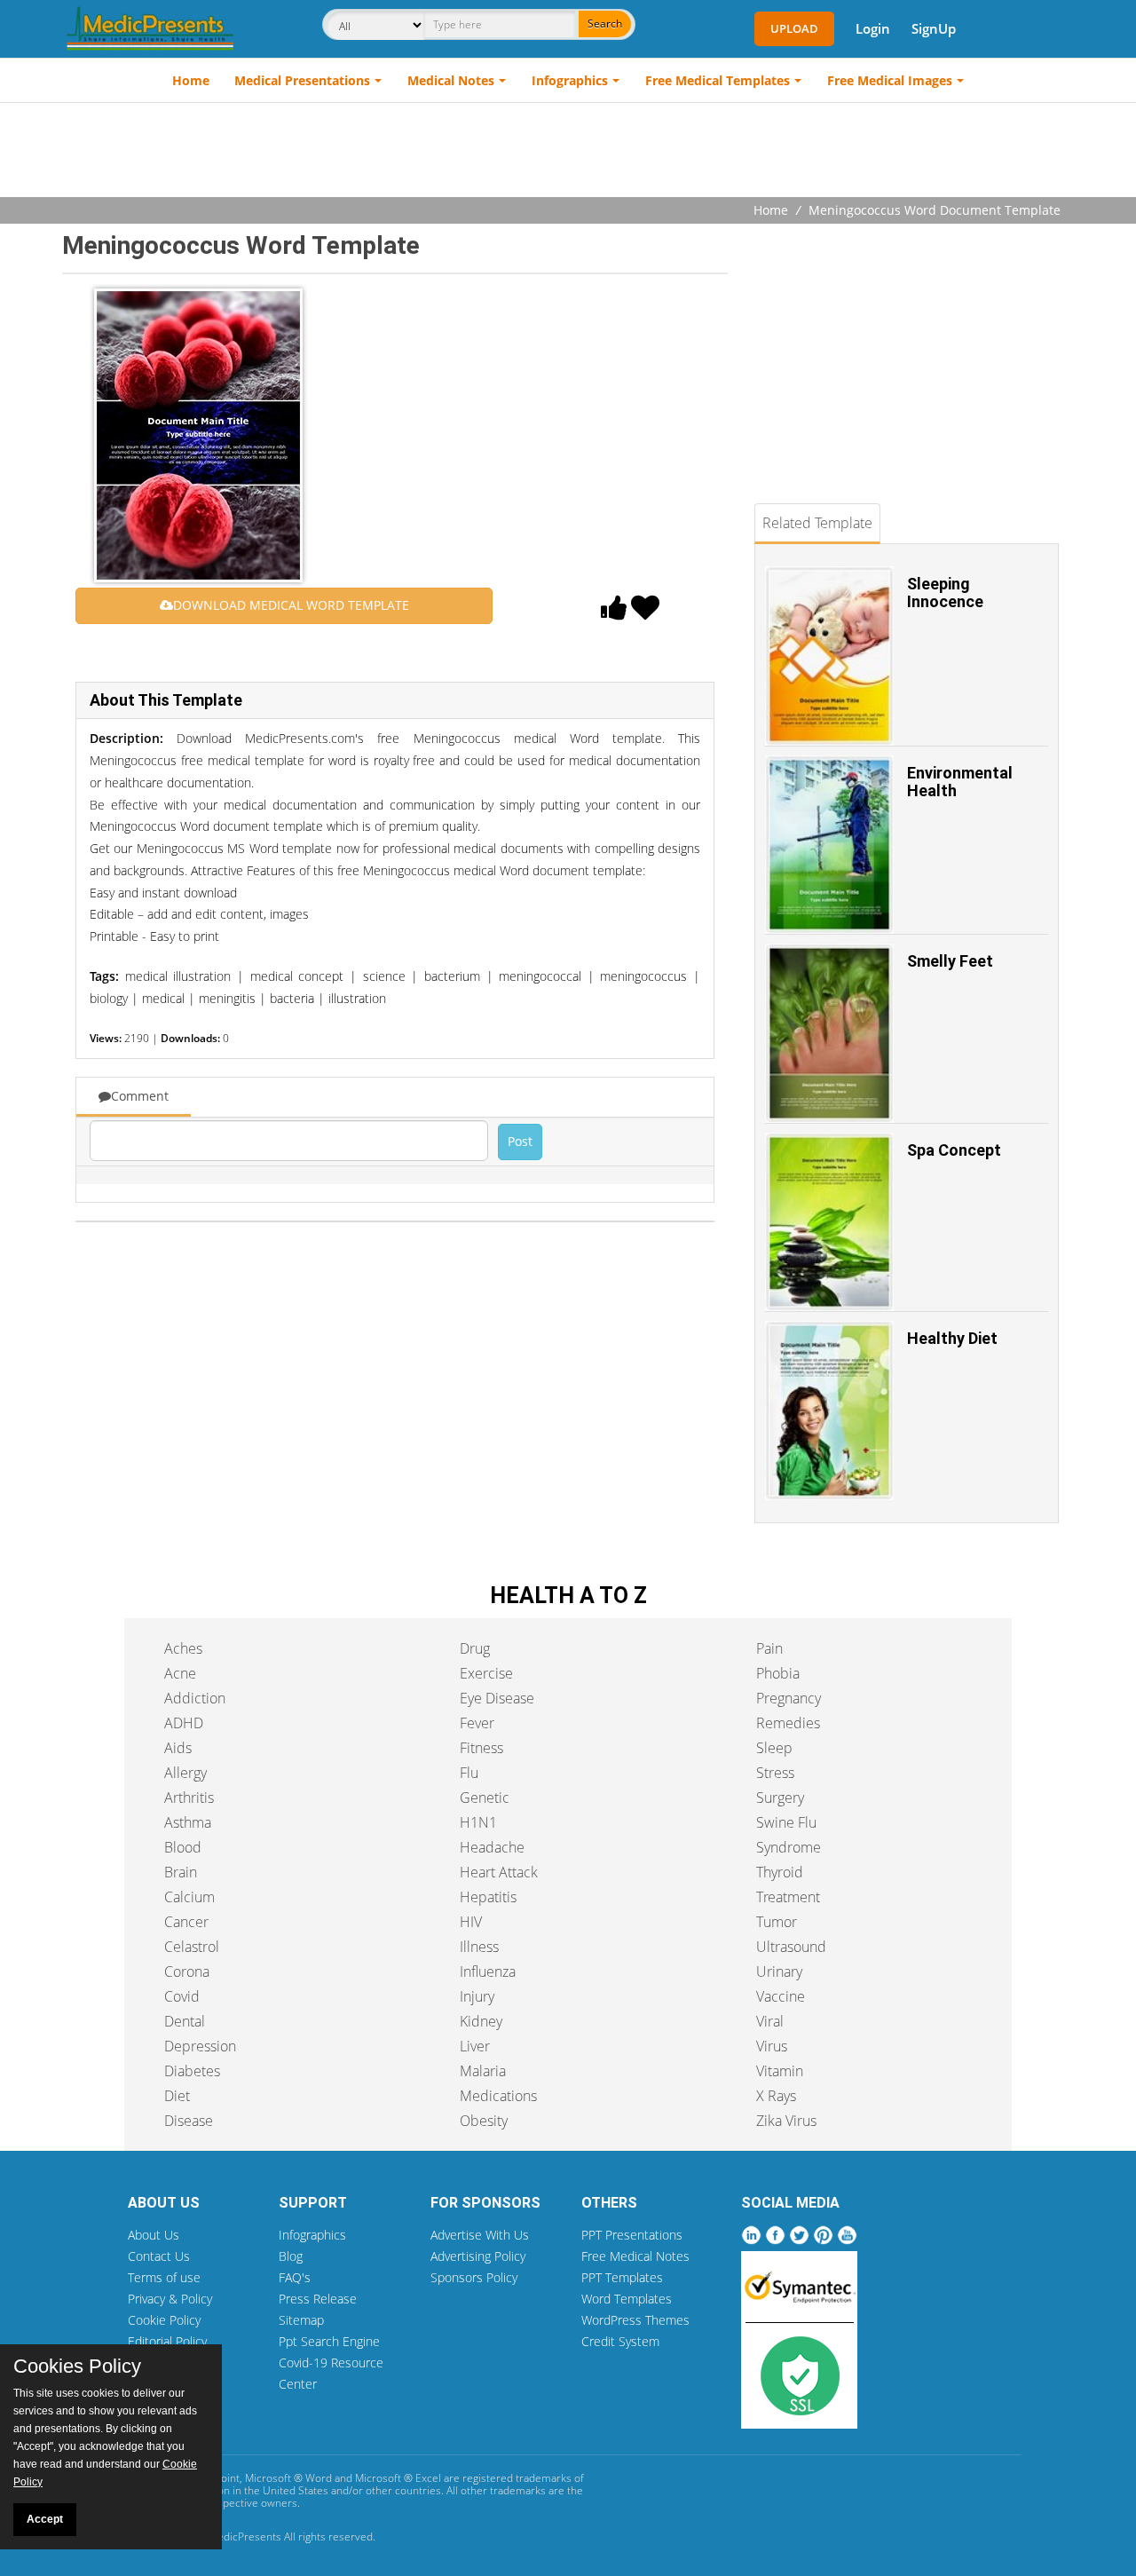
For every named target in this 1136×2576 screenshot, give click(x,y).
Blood (183, 1847)
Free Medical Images (890, 80)
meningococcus (643, 976)
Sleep (774, 1748)
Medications (498, 2096)
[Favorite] (645, 612)
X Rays (776, 2096)
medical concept (297, 976)
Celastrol (192, 1947)
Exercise (486, 1673)
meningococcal (540, 976)
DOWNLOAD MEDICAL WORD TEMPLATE (291, 605)
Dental (185, 2021)
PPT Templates (622, 2277)
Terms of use (164, 2277)
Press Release (318, 2299)
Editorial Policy (167, 2341)
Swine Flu (786, 1822)
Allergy (185, 1773)
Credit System (620, 2341)
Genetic (485, 1798)
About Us (154, 2235)
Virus (772, 2046)
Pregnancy (789, 1698)
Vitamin (780, 2071)
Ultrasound (791, 1947)
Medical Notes (451, 80)
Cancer (186, 1922)
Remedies (788, 1723)
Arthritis (189, 1798)
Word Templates (627, 2299)
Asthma (188, 1822)
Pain (769, 1648)
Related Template (817, 523)
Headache (492, 1847)
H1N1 (478, 1822)
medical (163, 998)
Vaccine (781, 1996)
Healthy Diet (952, 1338)
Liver (475, 2046)
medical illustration (178, 976)
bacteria (292, 998)
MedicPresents (245, 2536)
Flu (469, 1773)
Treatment (788, 1897)
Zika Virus (786, 2121)
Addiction (195, 1698)
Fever (477, 1723)
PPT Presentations (632, 2235)
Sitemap (301, 2320)
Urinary (779, 1972)
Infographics (570, 80)
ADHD (184, 1723)
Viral (770, 2021)
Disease (189, 2121)
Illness (479, 1947)
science (384, 976)
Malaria (483, 2071)
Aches (183, 1648)
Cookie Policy (164, 2320)
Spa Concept (954, 1150)
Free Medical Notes (635, 2256)
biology (109, 998)
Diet (177, 2096)
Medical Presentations (302, 80)
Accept (45, 2519)
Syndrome (789, 1847)
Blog (291, 2256)
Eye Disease (497, 1698)
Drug (475, 1648)
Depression (200, 2046)
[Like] (614, 612)
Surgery (780, 1798)
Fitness (481, 1748)
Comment (140, 1096)
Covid (182, 1996)
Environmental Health (960, 782)
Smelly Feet (950, 961)
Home (191, 80)
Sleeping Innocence (945, 593)
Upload (794, 28)
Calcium (189, 1897)
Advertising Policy (478, 2256)
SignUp (934, 28)
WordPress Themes (635, 2320)
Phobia (778, 1673)
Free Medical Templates (718, 80)
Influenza (488, 1972)
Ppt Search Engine (329, 2341)
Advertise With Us (480, 2235)
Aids (178, 1748)
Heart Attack (499, 1872)
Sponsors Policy (474, 2277)
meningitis (227, 998)
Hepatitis (488, 1897)
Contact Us (159, 2256)
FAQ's (295, 2277)
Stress (775, 1773)
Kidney (481, 2021)
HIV (471, 1922)
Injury (477, 1996)
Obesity (484, 2121)
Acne (180, 1673)
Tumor (777, 1922)
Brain (181, 1872)
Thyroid (780, 1872)
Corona (187, 1972)
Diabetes (192, 2071)
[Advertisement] (568, 152)
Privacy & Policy (170, 2299)
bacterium (452, 976)
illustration (357, 998)
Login (873, 28)
